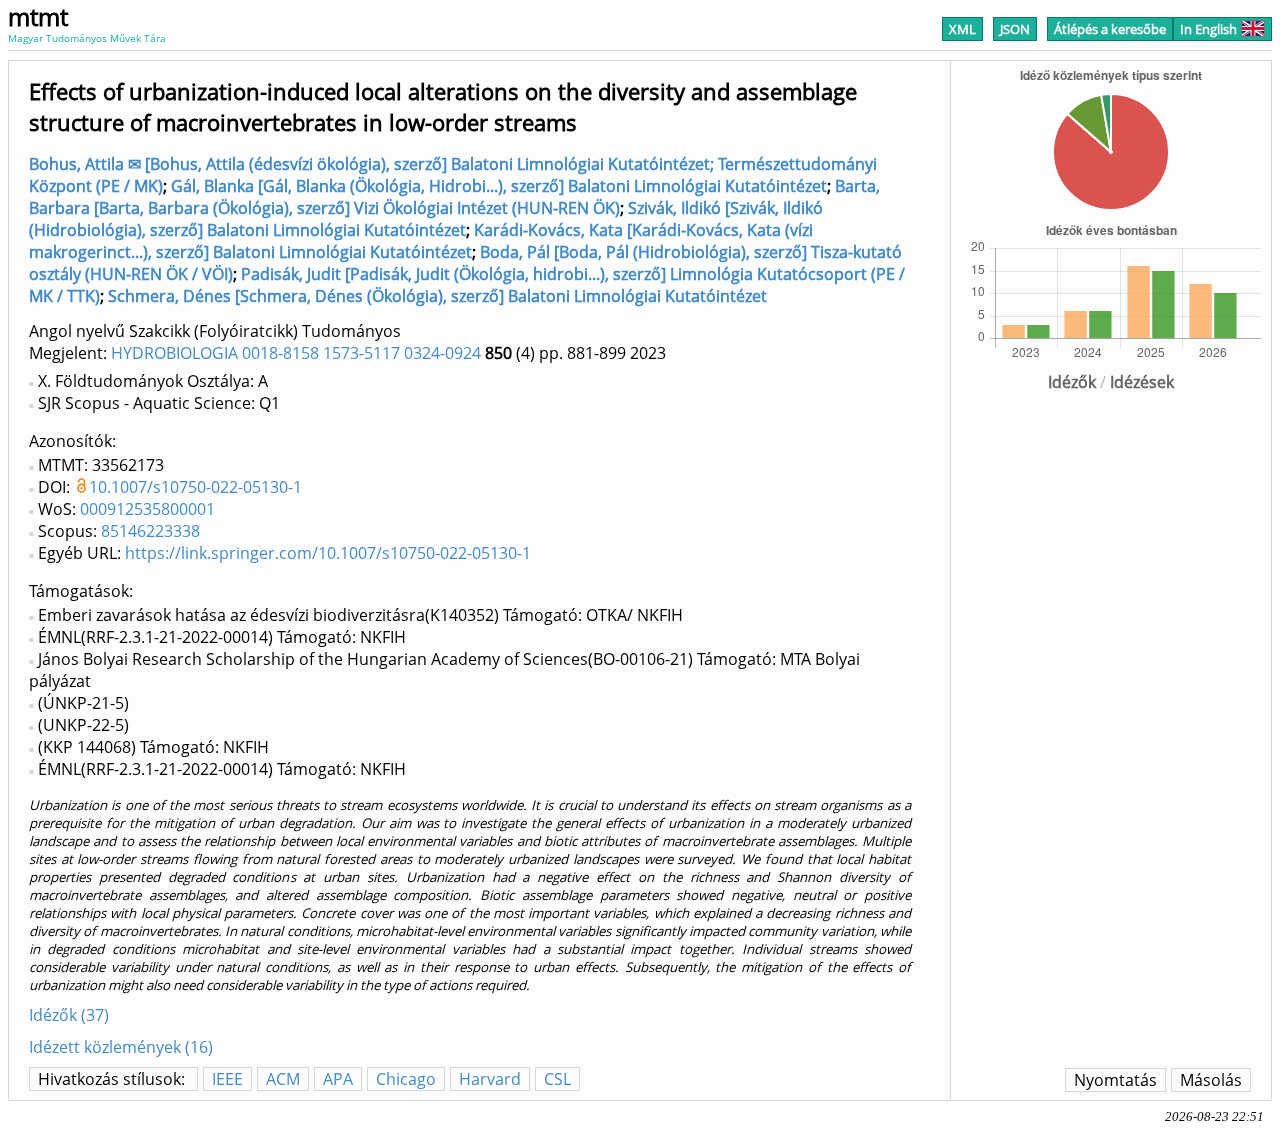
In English (1208, 29)
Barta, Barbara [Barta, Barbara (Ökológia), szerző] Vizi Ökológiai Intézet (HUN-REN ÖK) (454, 197)
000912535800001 (147, 509)
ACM (283, 1079)
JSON (1015, 29)
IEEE (227, 1079)
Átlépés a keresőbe (1110, 29)
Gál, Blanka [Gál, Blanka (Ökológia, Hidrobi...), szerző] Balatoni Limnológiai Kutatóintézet (499, 186)
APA (338, 1079)
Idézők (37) (69, 1015)
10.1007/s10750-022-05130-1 (195, 487)
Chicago (406, 1079)
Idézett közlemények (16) (121, 1047)
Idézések (1142, 382)
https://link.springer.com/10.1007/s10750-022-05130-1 (328, 553)
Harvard (490, 1079)
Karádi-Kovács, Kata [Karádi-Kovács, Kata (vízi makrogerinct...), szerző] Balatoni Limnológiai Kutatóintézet (421, 241)
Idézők (1072, 382)
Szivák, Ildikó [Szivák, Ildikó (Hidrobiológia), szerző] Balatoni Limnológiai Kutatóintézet (426, 219)
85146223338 (150, 531)
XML (962, 29)
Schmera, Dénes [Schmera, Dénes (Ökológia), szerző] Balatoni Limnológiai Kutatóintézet (437, 296)
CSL (557, 1079)
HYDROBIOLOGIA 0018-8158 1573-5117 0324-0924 (296, 353)
